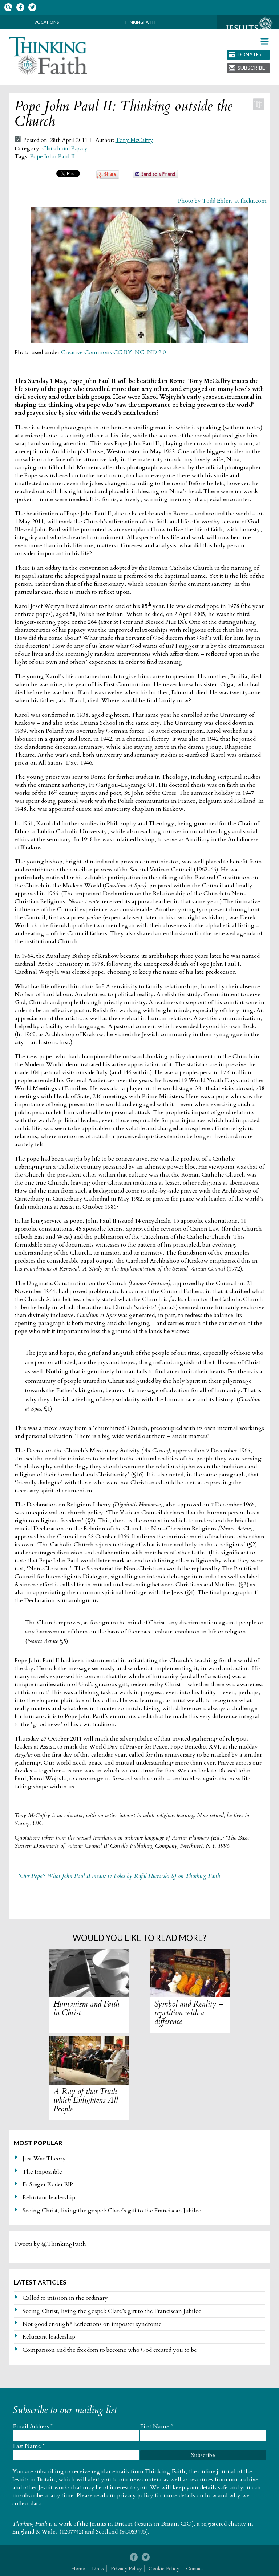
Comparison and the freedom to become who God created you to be (110, 2350)
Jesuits (248, 28)
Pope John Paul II (52, 156)
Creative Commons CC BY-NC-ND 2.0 (113, 352)
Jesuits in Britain (111, 2524)
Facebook (20, 7)
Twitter (32, 7)
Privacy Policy (126, 2569)
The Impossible (42, 2172)
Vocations (46, 22)
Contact (195, 2569)
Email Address (33, 2426)
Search (8, 7)
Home (78, 2569)
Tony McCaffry (134, 140)
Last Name (29, 2446)
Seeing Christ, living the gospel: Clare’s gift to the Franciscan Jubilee (112, 2211)
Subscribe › (253, 68)
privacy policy (135, 2495)
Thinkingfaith (139, 22)
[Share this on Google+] (108, 177)
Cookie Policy (164, 2569)
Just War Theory (44, 2159)
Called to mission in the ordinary (65, 2298)
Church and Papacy (65, 149)
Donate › (250, 54)
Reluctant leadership (49, 2197)
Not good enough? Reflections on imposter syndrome (92, 2324)
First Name (157, 2426)
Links (98, 2569)
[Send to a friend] (155, 176)
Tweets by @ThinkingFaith (50, 2244)
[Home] (48, 56)
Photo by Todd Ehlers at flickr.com (222, 201)
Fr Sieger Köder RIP (48, 2184)
